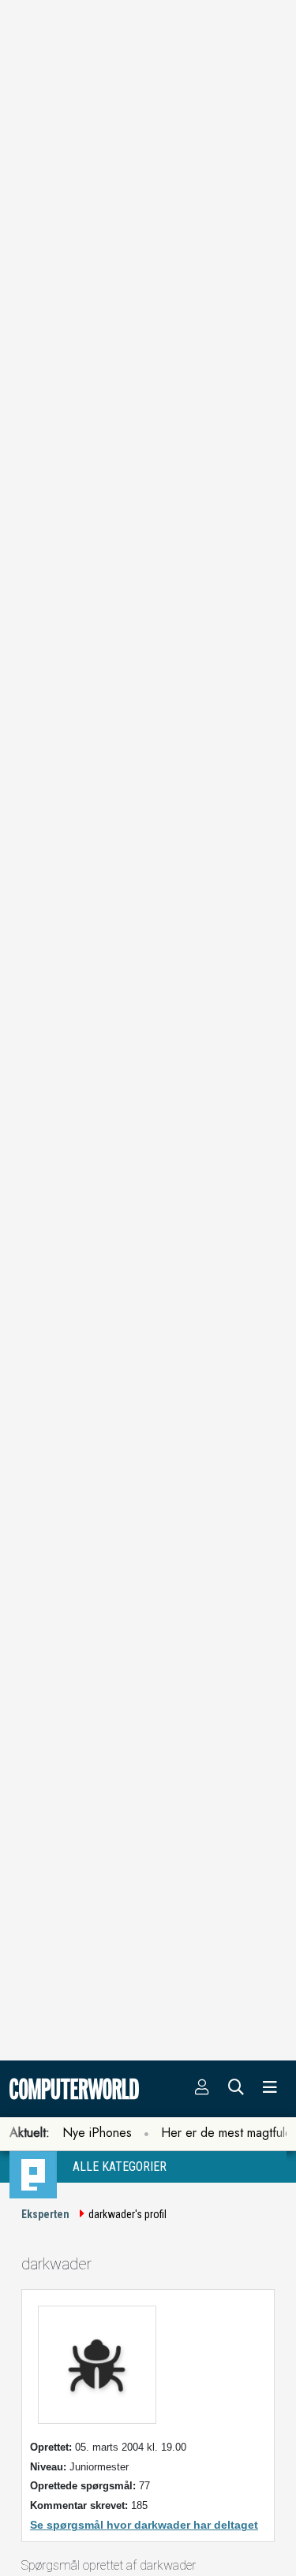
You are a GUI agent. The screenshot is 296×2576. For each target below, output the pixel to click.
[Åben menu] (270, 2089)
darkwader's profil (127, 2214)
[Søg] (236, 2089)
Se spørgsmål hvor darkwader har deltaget (144, 2525)
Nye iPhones (97, 2133)
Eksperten (45, 2214)
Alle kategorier (120, 2167)
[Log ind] (202, 2089)
